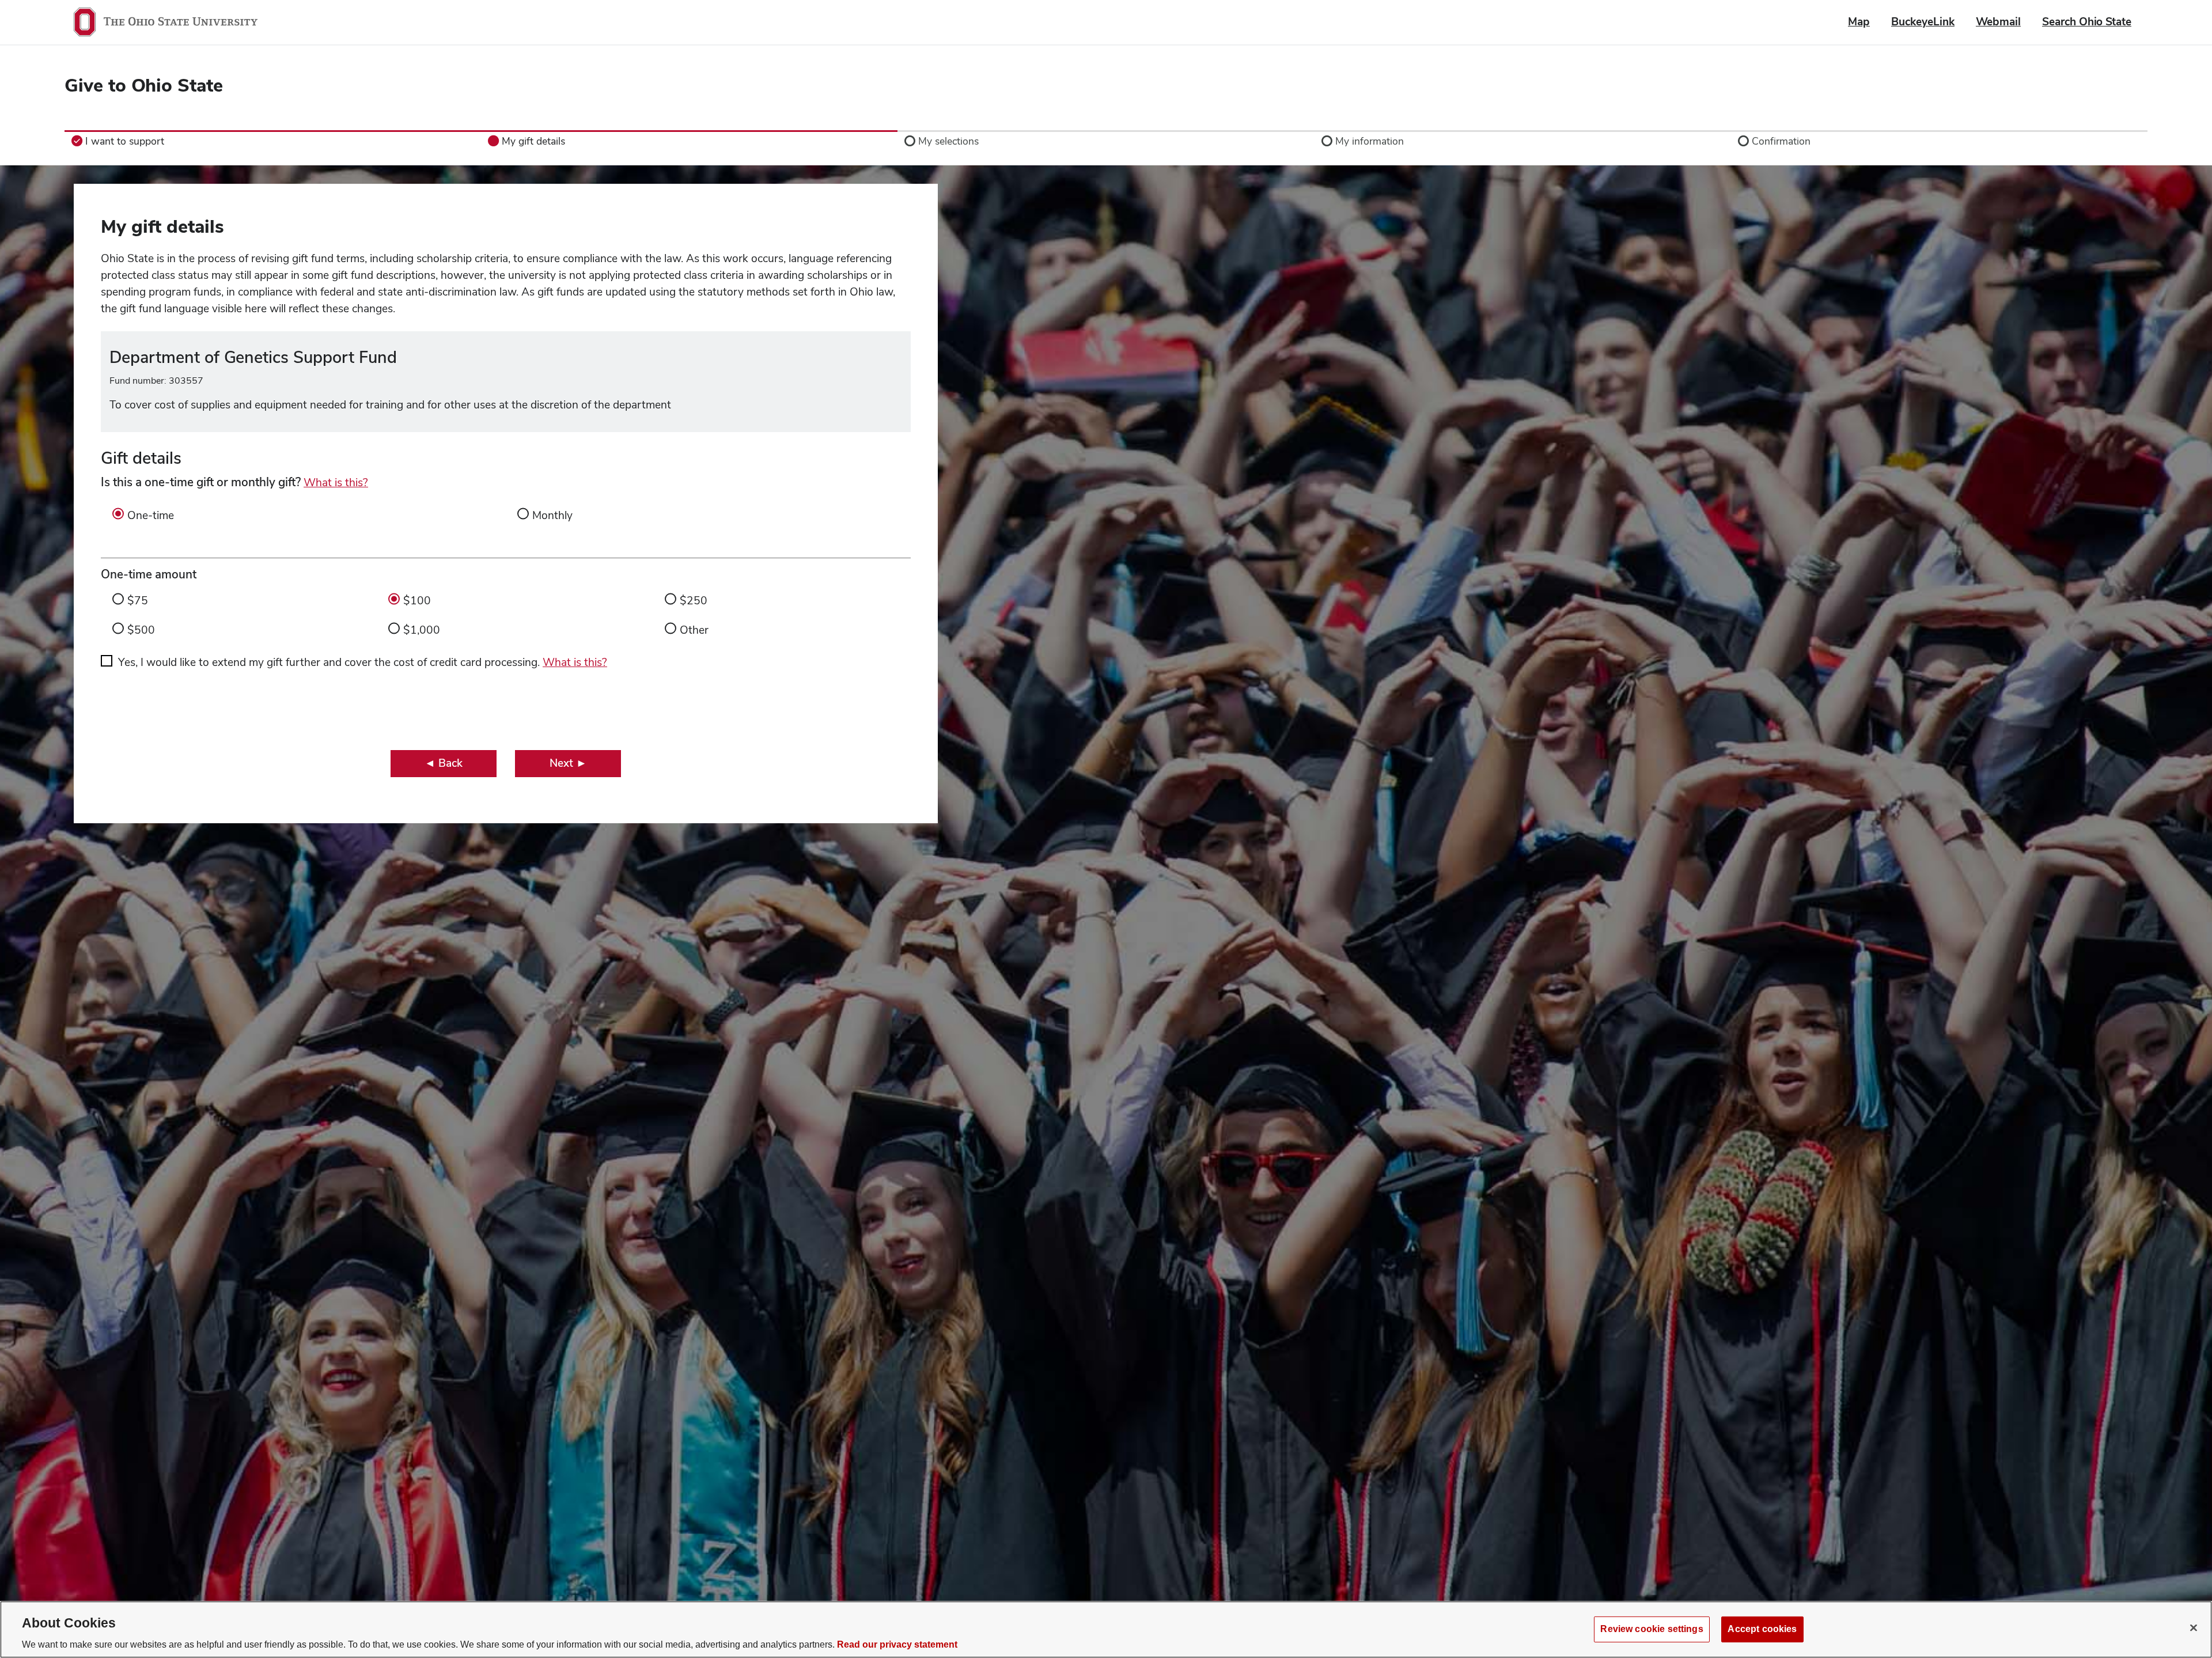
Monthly (552, 515)
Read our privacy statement (897, 1644)
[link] (273, 141)
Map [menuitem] (1859, 22)
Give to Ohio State (144, 85)
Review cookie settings (1652, 1629)
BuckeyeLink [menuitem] (1923, 22)
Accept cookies (1762, 1629)
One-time (151, 515)
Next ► (568, 763)
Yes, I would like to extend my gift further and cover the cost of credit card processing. (363, 662)
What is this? (336, 482)
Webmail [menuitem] (1998, 22)
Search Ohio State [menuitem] (2087, 22)
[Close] (2194, 1628)
